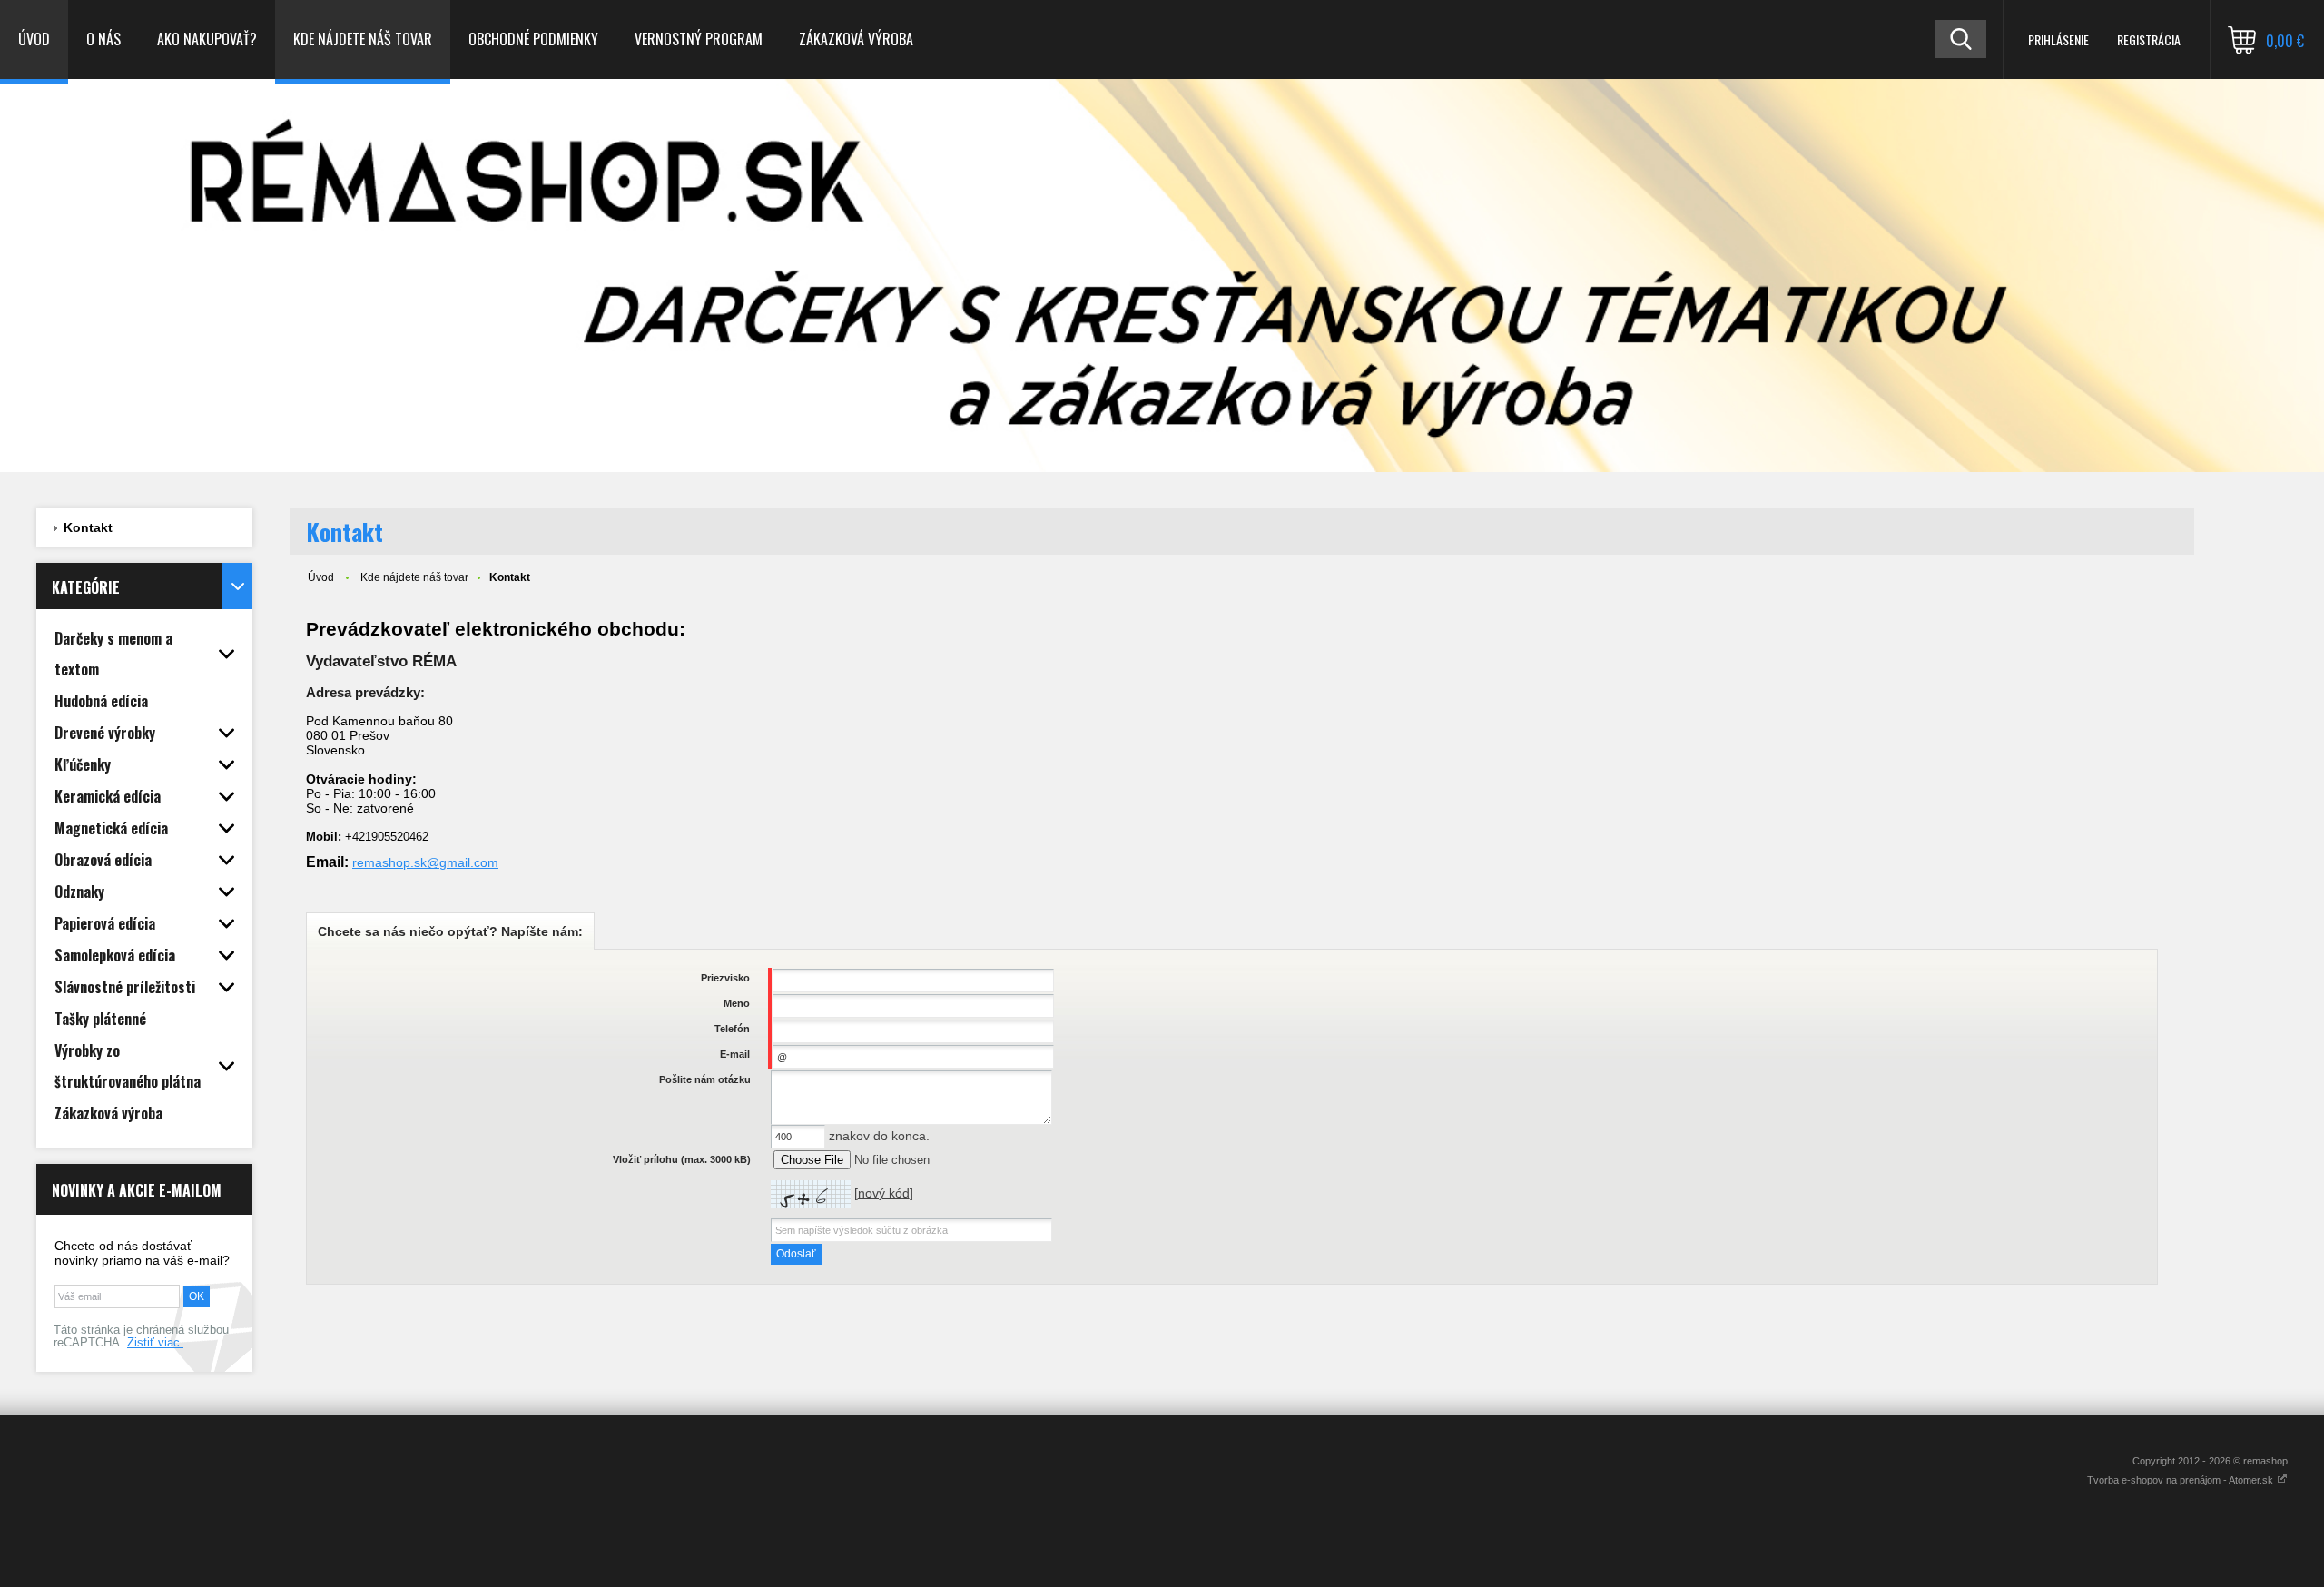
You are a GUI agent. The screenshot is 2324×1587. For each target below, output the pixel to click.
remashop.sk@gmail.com (425, 862)
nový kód (884, 1193)
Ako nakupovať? (207, 39)
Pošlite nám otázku (705, 1079)
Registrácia (2149, 39)
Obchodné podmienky (533, 39)
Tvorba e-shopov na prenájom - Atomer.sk (2181, 1480)
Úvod (34, 39)
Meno (737, 1003)
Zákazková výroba (856, 39)
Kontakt (88, 527)
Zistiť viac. (155, 1343)
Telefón (732, 1029)
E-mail (735, 1054)
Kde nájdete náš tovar (363, 39)
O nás (103, 39)
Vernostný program (699, 39)
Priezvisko (725, 978)
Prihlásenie (2058, 39)
